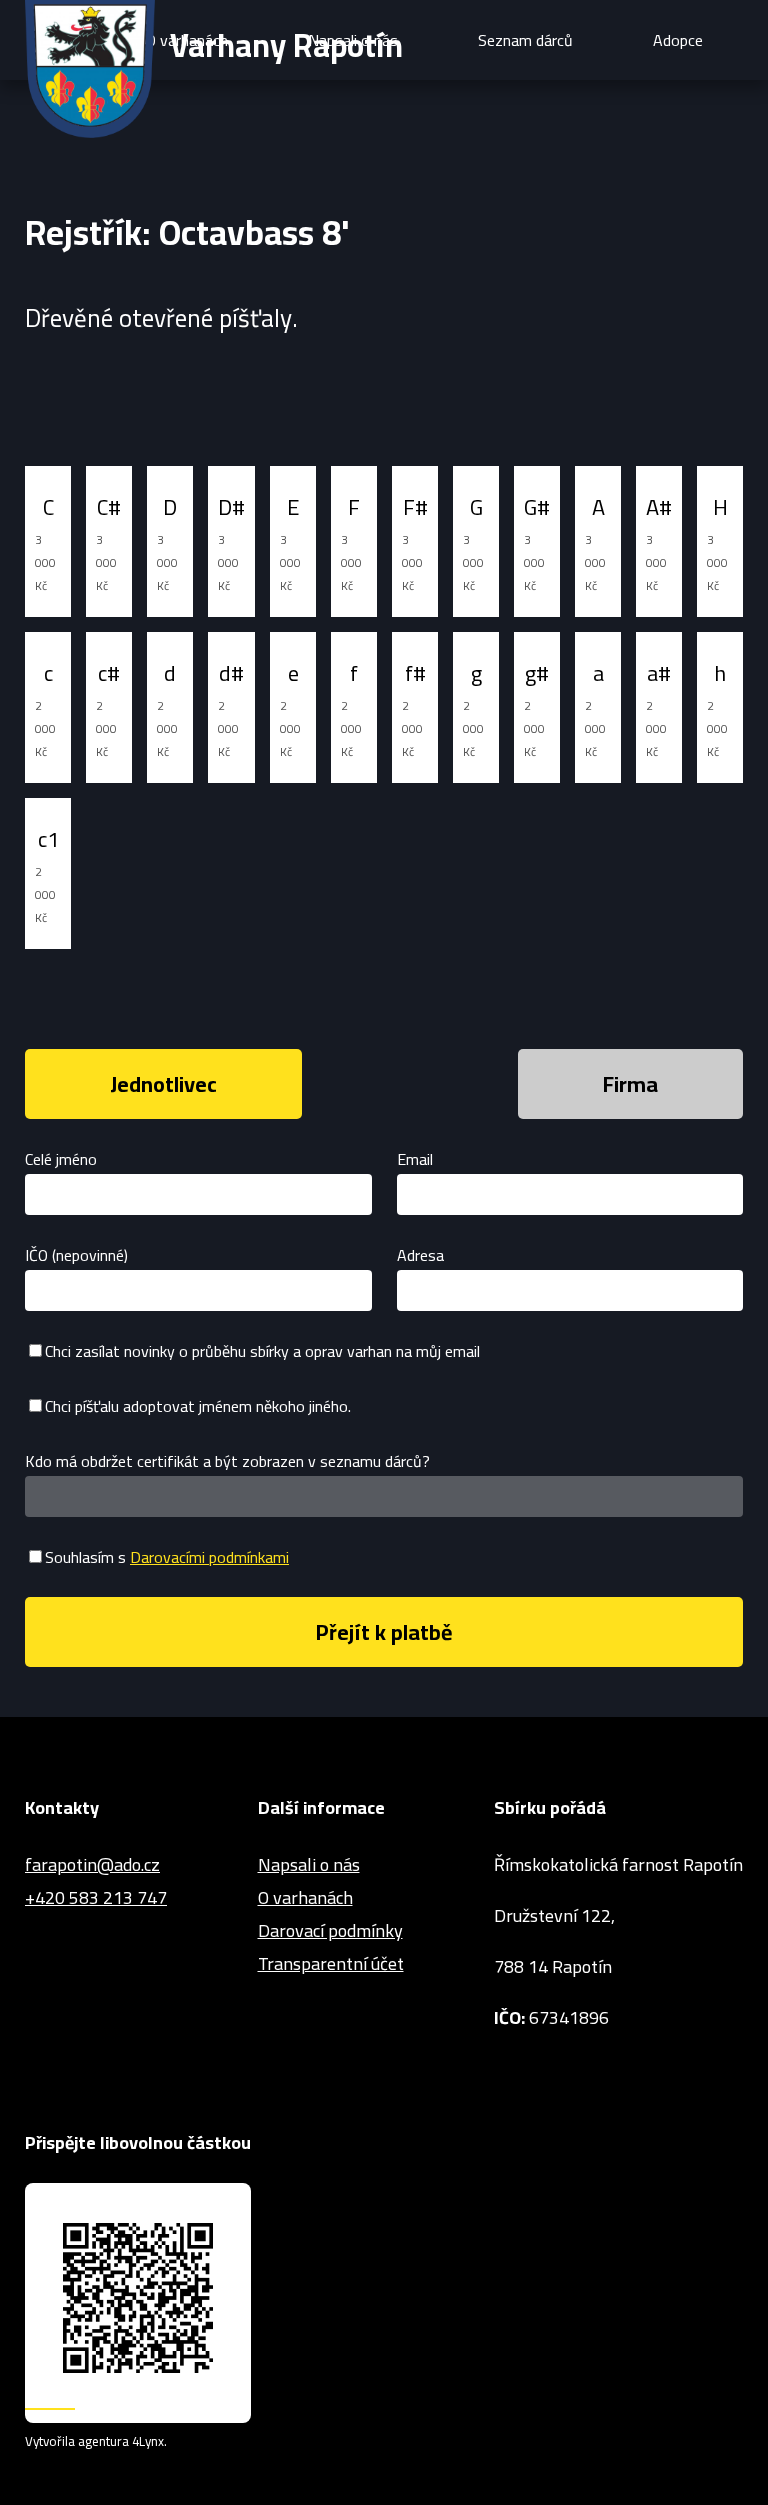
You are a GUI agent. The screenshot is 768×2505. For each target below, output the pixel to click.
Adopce (678, 40)
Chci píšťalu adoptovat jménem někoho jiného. (198, 1406)
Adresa (420, 1255)
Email (415, 1159)
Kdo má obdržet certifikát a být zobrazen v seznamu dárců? (227, 1461)
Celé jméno (61, 1159)
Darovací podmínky (330, 1930)
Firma (630, 1084)
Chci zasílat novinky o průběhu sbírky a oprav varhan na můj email (262, 1351)
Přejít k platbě (384, 1632)
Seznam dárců (525, 40)
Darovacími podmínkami (209, 1557)
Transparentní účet (331, 1963)
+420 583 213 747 (96, 1897)
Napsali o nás (309, 1864)
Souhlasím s (167, 1557)
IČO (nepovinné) (76, 1255)
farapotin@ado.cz (92, 1864)
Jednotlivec (163, 1084)
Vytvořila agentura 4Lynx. (96, 2441)
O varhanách (305, 1897)
